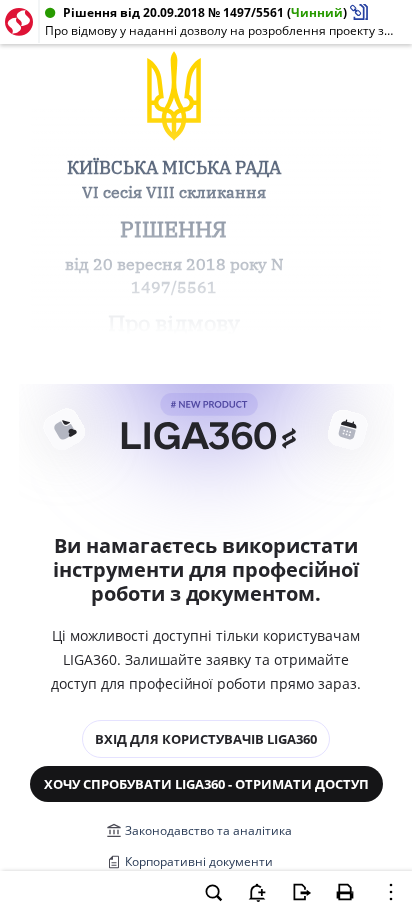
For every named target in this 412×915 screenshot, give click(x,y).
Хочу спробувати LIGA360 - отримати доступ (206, 784)
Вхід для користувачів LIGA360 (206, 739)
